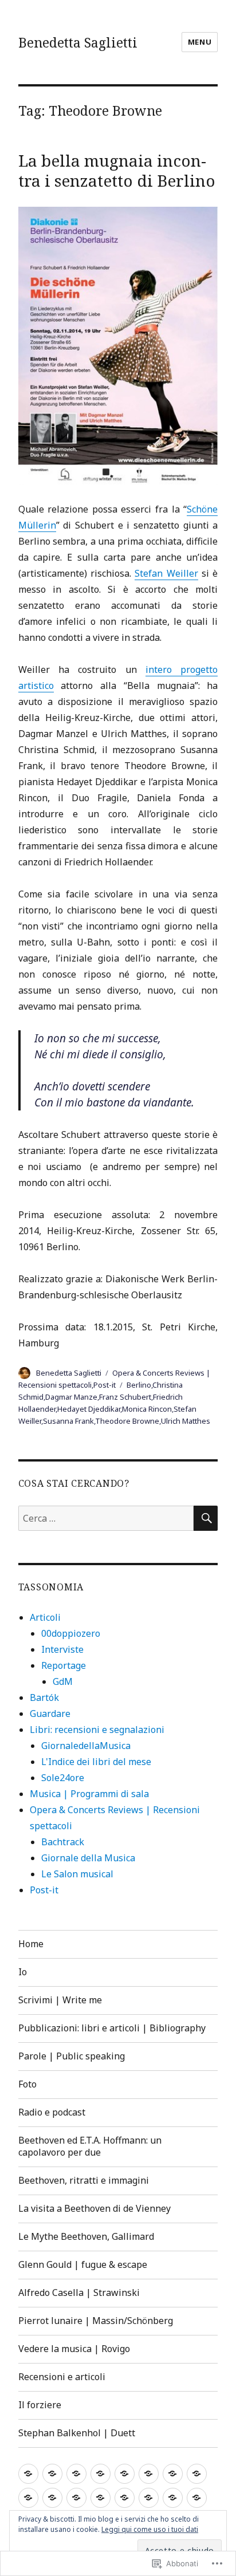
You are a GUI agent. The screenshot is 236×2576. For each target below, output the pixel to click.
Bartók (44, 1697)
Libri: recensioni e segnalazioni (97, 1730)
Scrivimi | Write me (60, 2000)
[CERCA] (206, 1518)
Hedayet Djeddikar (89, 1409)
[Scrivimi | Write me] (76, 2474)
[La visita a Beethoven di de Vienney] (52, 2498)
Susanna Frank (68, 1421)
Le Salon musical (77, 1874)
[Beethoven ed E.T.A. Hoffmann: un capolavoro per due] (197, 2474)
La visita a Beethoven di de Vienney (95, 2208)
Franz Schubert (125, 1397)
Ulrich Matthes (186, 1421)
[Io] (52, 2474)
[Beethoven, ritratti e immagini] (28, 2498)
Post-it (105, 1385)
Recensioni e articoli (62, 2377)
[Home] (28, 2474)
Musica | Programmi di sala (89, 1794)
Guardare (50, 1714)
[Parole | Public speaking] (125, 2474)
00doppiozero (71, 1633)
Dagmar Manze (71, 1397)
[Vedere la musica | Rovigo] (173, 2498)
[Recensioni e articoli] (197, 2498)
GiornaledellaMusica (86, 1746)
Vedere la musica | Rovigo (74, 2349)
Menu (200, 42)
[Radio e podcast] (173, 2474)
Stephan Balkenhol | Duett (77, 2433)
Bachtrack (63, 1842)
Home (31, 1944)
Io (23, 1972)
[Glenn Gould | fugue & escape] (101, 2498)
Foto (27, 2084)
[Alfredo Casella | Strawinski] (125, 2498)
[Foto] (149, 2474)
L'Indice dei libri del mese (96, 1762)
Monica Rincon (147, 1409)
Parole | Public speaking (72, 2056)
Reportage (64, 1665)
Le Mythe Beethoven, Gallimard (86, 2236)
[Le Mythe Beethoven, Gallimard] (76, 2498)
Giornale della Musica (88, 1858)
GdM (63, 1681)
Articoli (45, 1617)
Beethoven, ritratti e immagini (84, 2180)
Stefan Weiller (166, 573)
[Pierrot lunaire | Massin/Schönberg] (149, 2498)
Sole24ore (63, 1778)
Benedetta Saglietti (78, 42)
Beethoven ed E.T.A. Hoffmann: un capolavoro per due (90, 2146)
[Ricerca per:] (106, 1518)
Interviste (62, 1649)
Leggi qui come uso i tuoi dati (150, 2529)
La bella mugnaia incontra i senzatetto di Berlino (117, 170)
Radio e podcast (52, 2112)
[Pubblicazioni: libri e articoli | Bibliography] (101, 2474)
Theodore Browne (127, 1421)
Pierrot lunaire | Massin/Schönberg (96, 2321)
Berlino (139, 1385)
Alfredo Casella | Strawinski (79, 2293)
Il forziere (40, 2405)
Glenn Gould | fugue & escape (83, 2264)
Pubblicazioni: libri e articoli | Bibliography (112, 2028)
